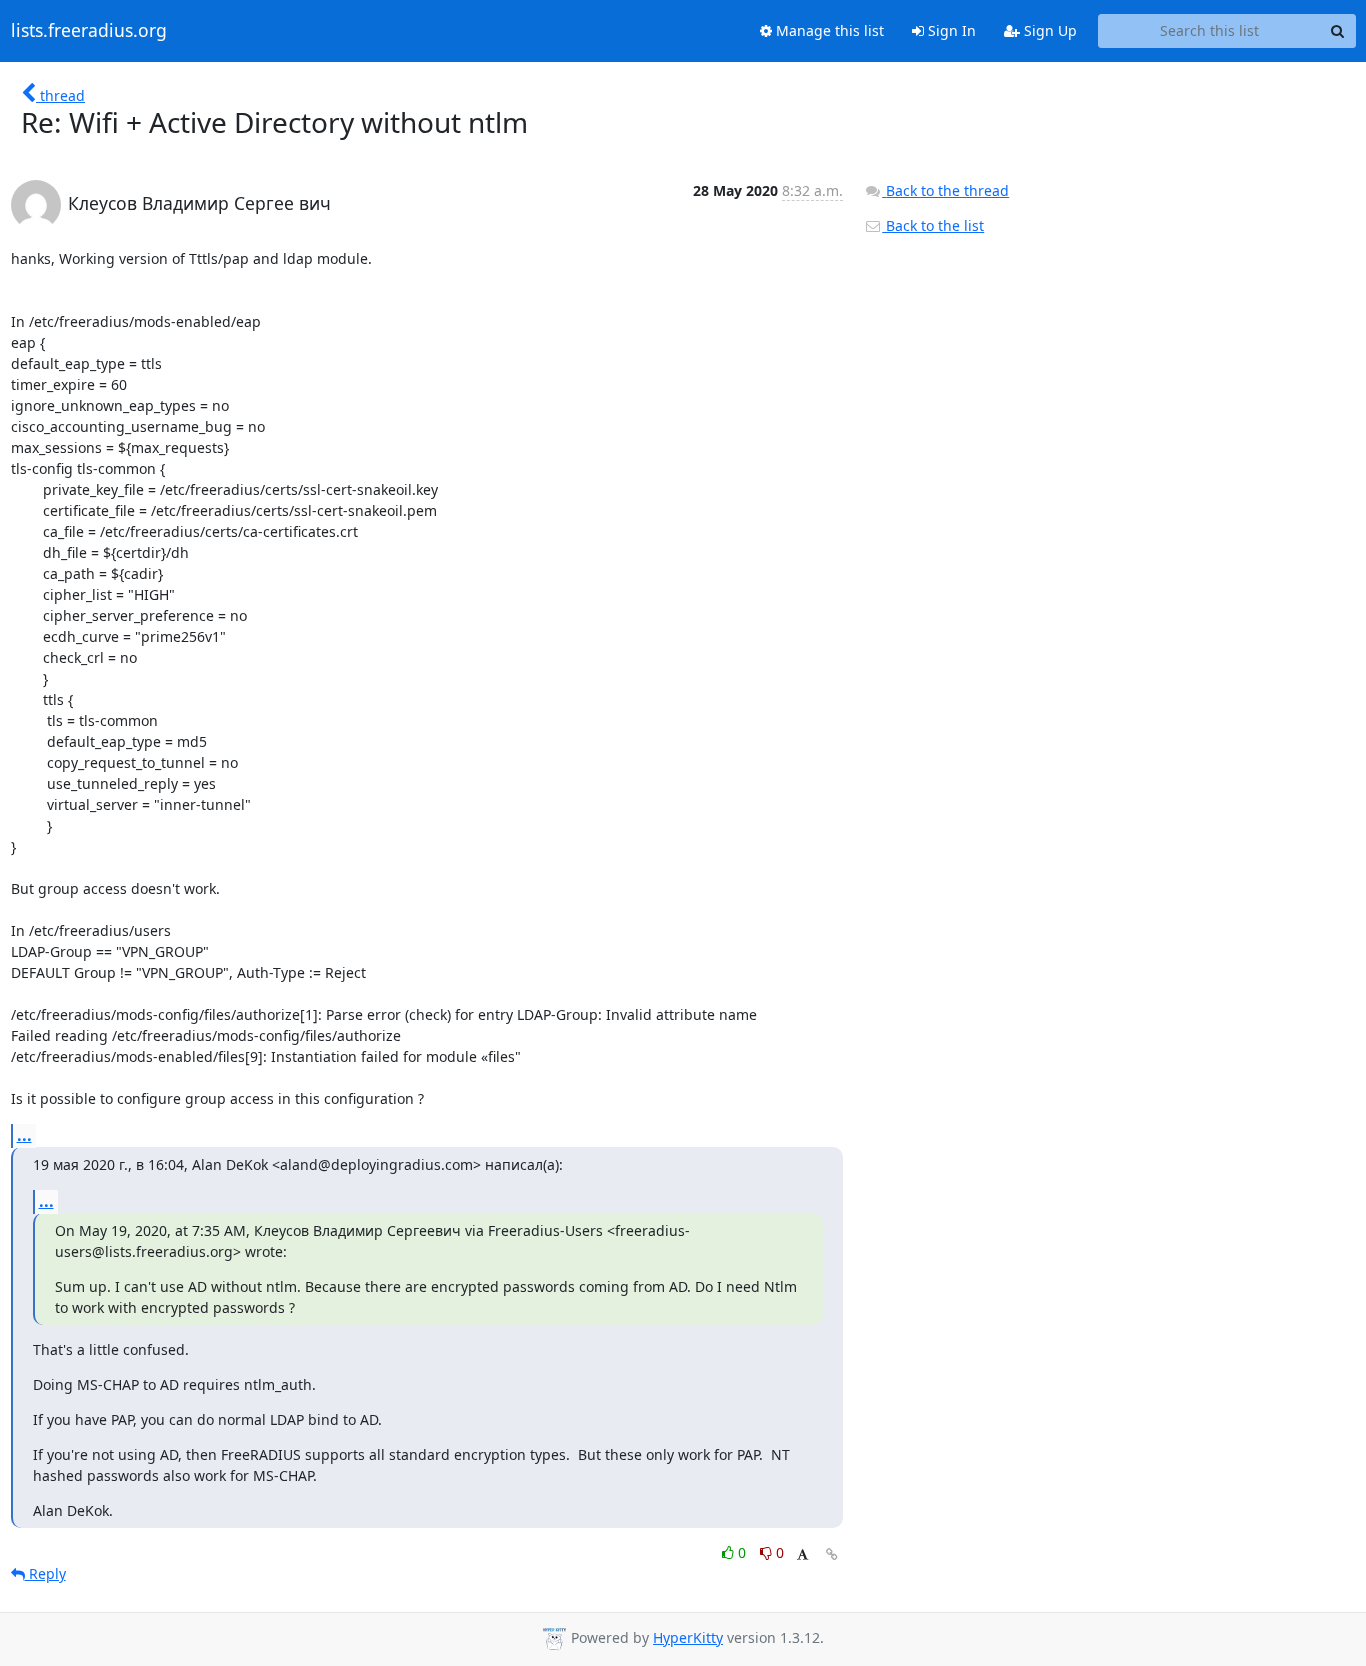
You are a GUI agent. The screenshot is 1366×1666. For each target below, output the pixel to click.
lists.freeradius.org (89, 31)
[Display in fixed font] (802, 1555)
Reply (45, 1573)
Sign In (950, 30)
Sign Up (1048, 30)
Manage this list (828, 30)
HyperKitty (688, 1637)
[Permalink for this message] (832, 1554)
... (24, 1135)
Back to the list (933, 225)
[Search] (1338, 31)
